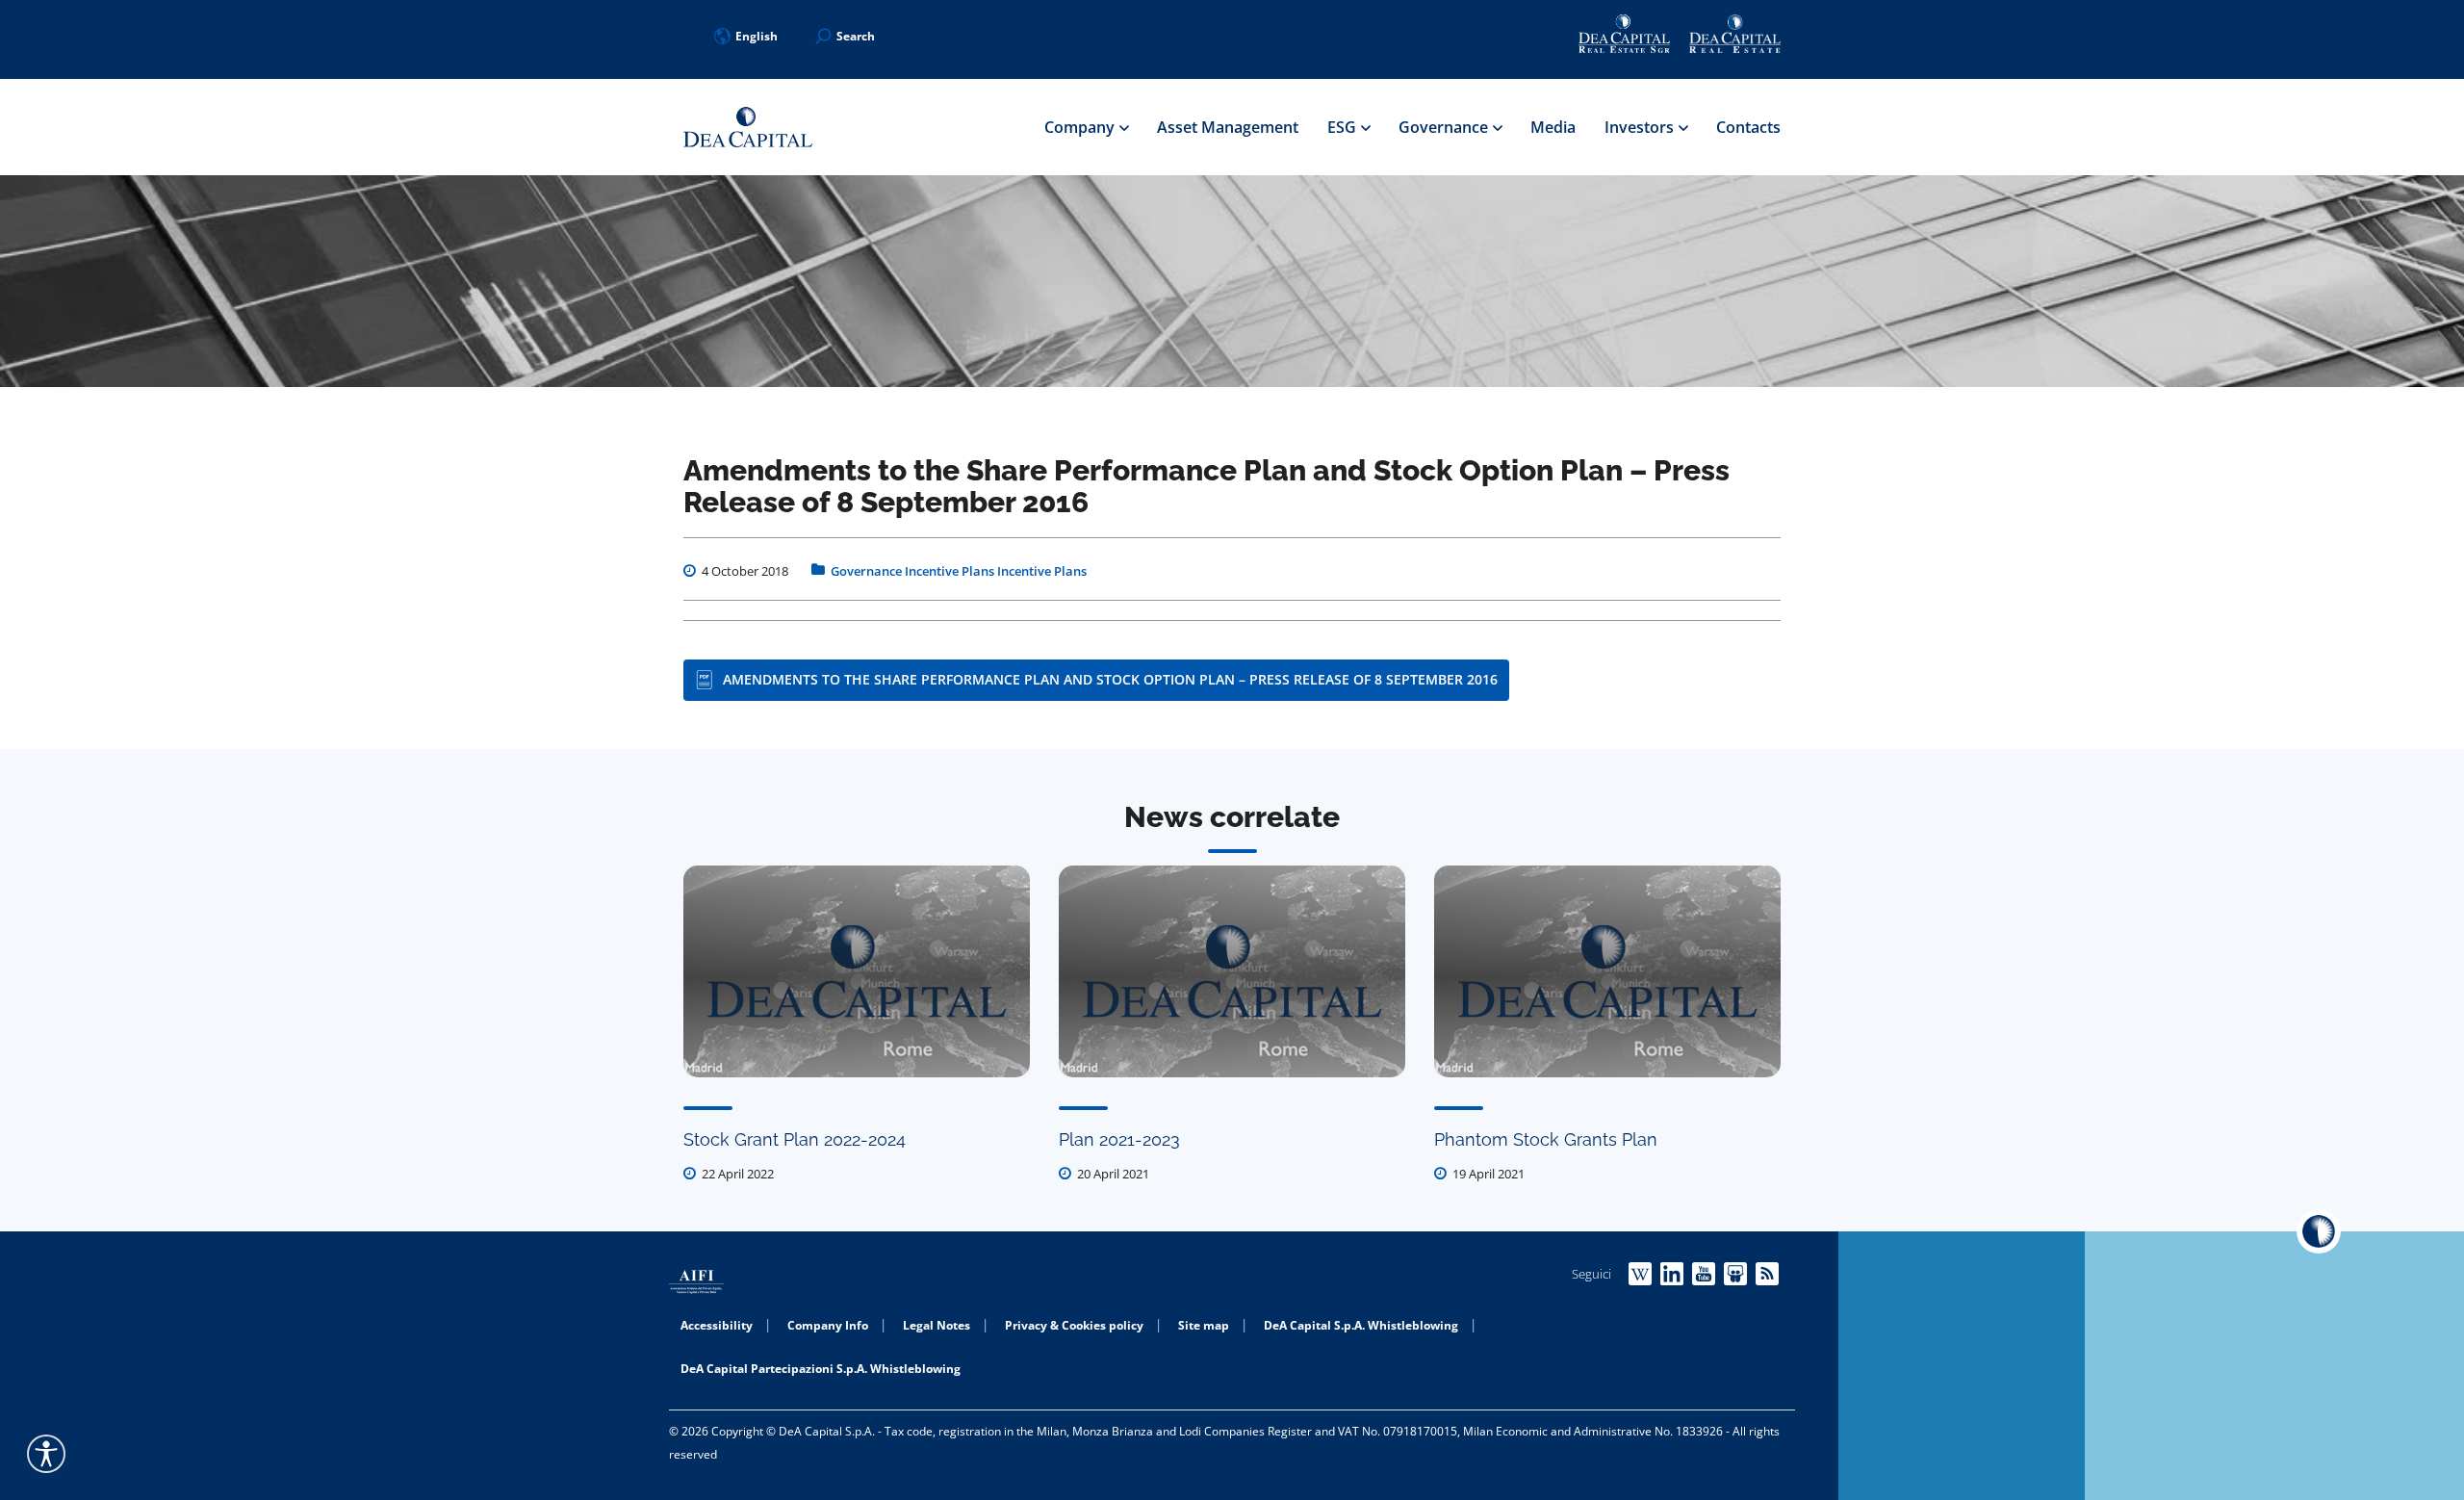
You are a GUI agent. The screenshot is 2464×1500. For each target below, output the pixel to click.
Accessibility (717, 1325)
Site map (1204, 1325)
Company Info (828, 1325)
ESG (1344, 127)
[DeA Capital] (748, 128)
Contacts (1748, 127)
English (757, 36)
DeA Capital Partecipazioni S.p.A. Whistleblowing (821, 1369)
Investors (1641, 127)
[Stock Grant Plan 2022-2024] (857, 971)
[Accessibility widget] (46, 1454)
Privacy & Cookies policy (1074, 1325)
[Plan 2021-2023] (1232, 971)
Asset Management (1228, 127)
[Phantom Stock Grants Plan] (1607, 971)
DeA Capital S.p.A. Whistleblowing (1361, 1325)
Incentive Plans (950, 571)
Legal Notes (937, 1325)
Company (1081, 127)
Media (1553, 127)
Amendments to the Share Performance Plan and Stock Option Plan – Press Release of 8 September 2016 (1110, 679)
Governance (1445, 127)
